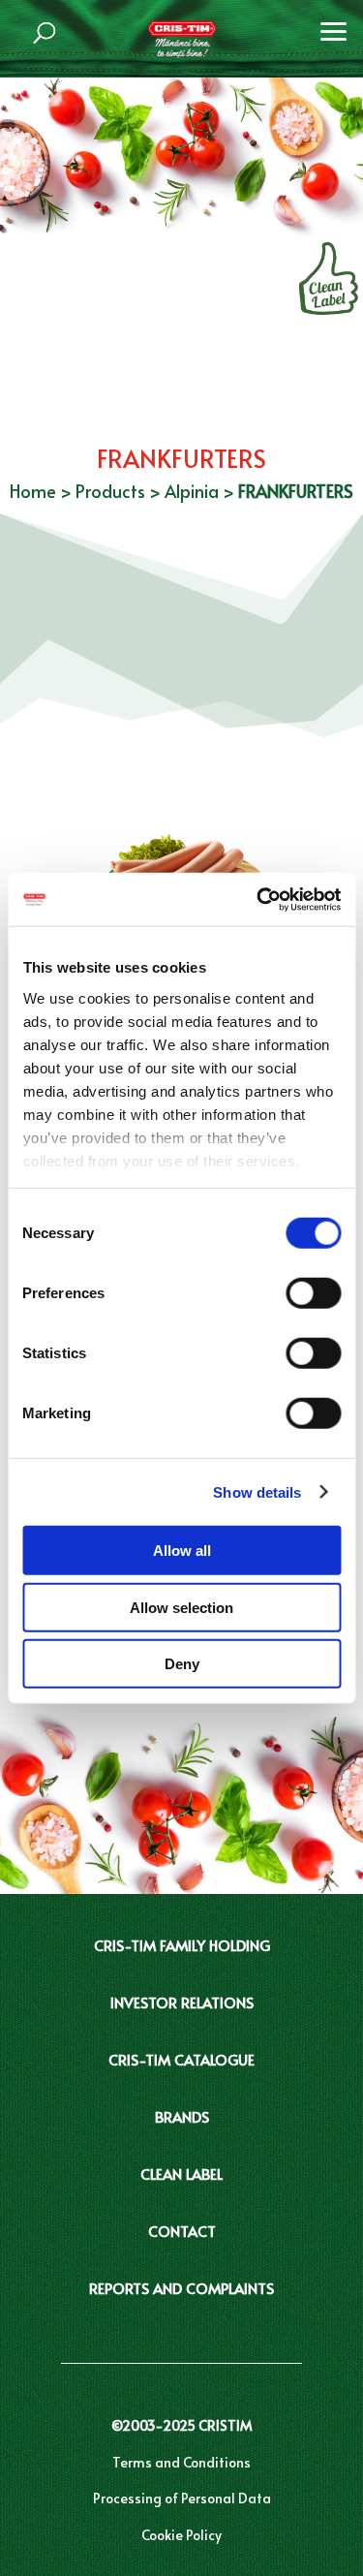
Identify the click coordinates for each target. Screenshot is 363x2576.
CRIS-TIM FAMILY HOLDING (182, 1945)
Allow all (182, 1551)
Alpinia (192, 491)
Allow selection (181, 1607)
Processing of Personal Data (182, 2498)
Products (110, 491)
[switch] (313, 1293)
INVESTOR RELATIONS (182, 2002)
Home (33, 491)
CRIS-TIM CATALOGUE (181, 2059)
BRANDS (182, 2116)
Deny (182, 1664)
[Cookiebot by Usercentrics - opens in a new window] (258, 899)
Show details (257, 1491)
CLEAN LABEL (181, 2173)
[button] (334, 29)
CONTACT (182, 2231)
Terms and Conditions (181, 2462)
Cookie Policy (181, 2535)
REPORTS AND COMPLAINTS (181, 2288)
